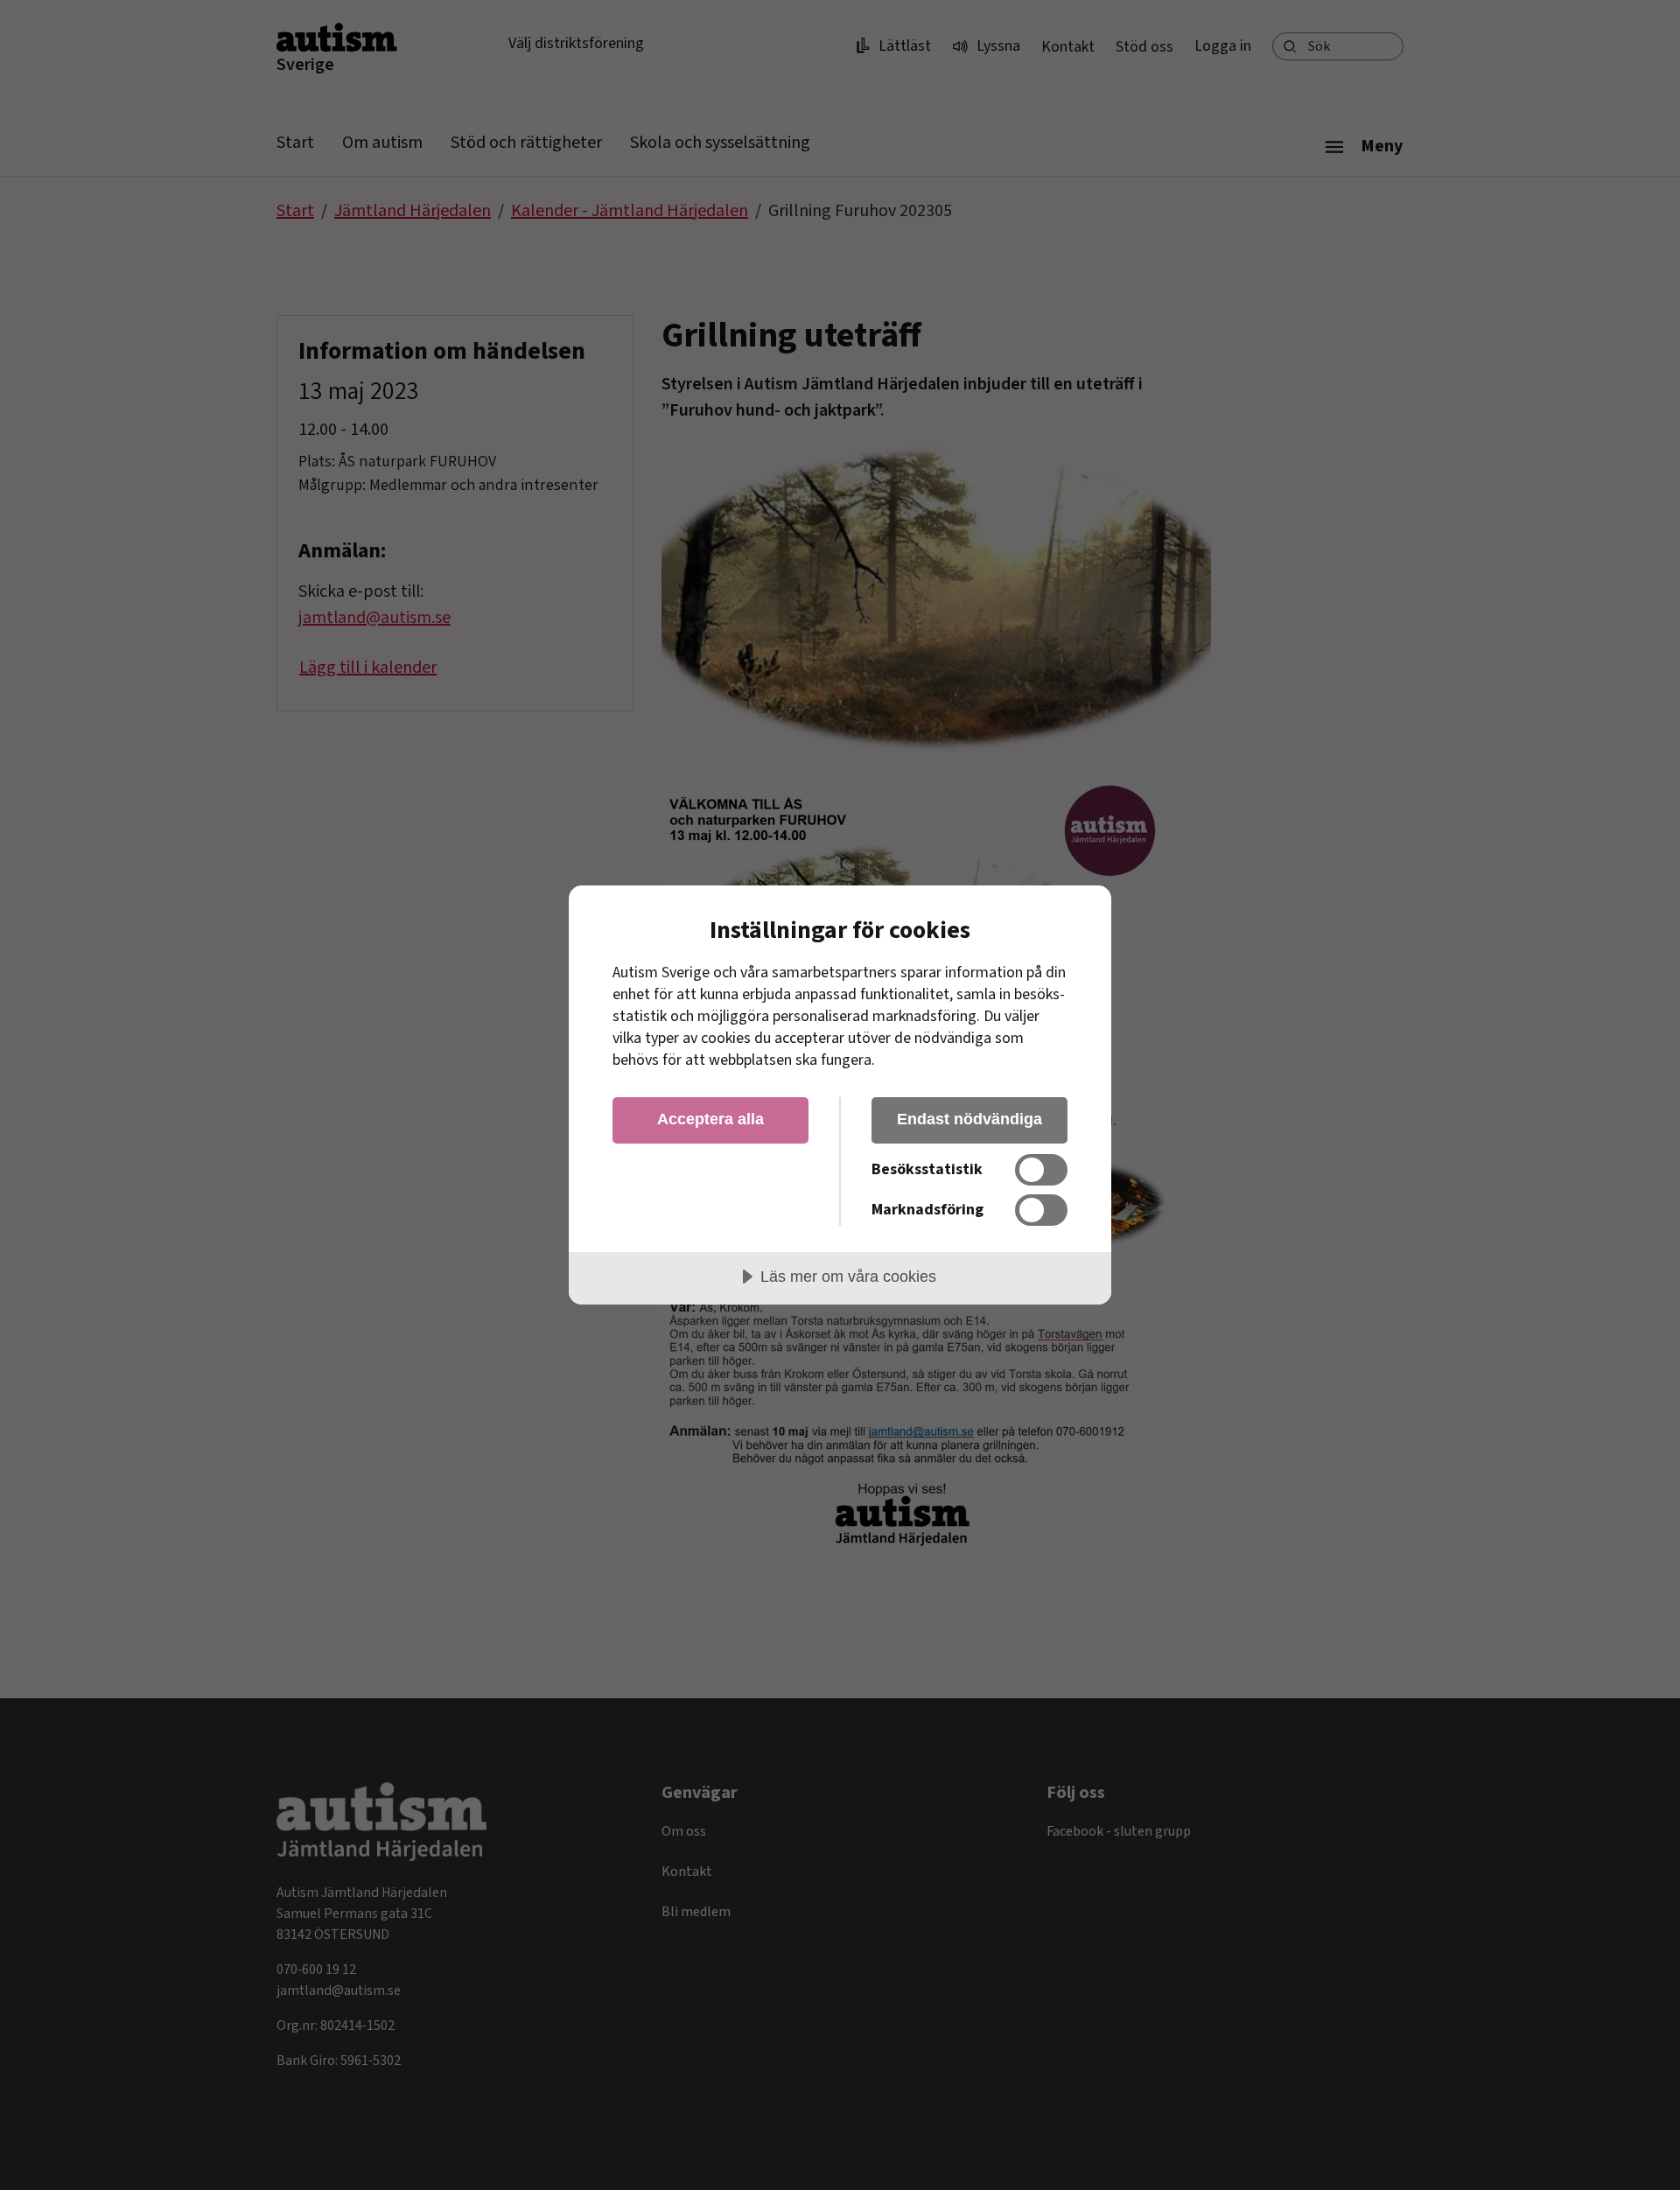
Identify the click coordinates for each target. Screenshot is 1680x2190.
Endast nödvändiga (969, 1119)
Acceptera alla (710, 1119)
